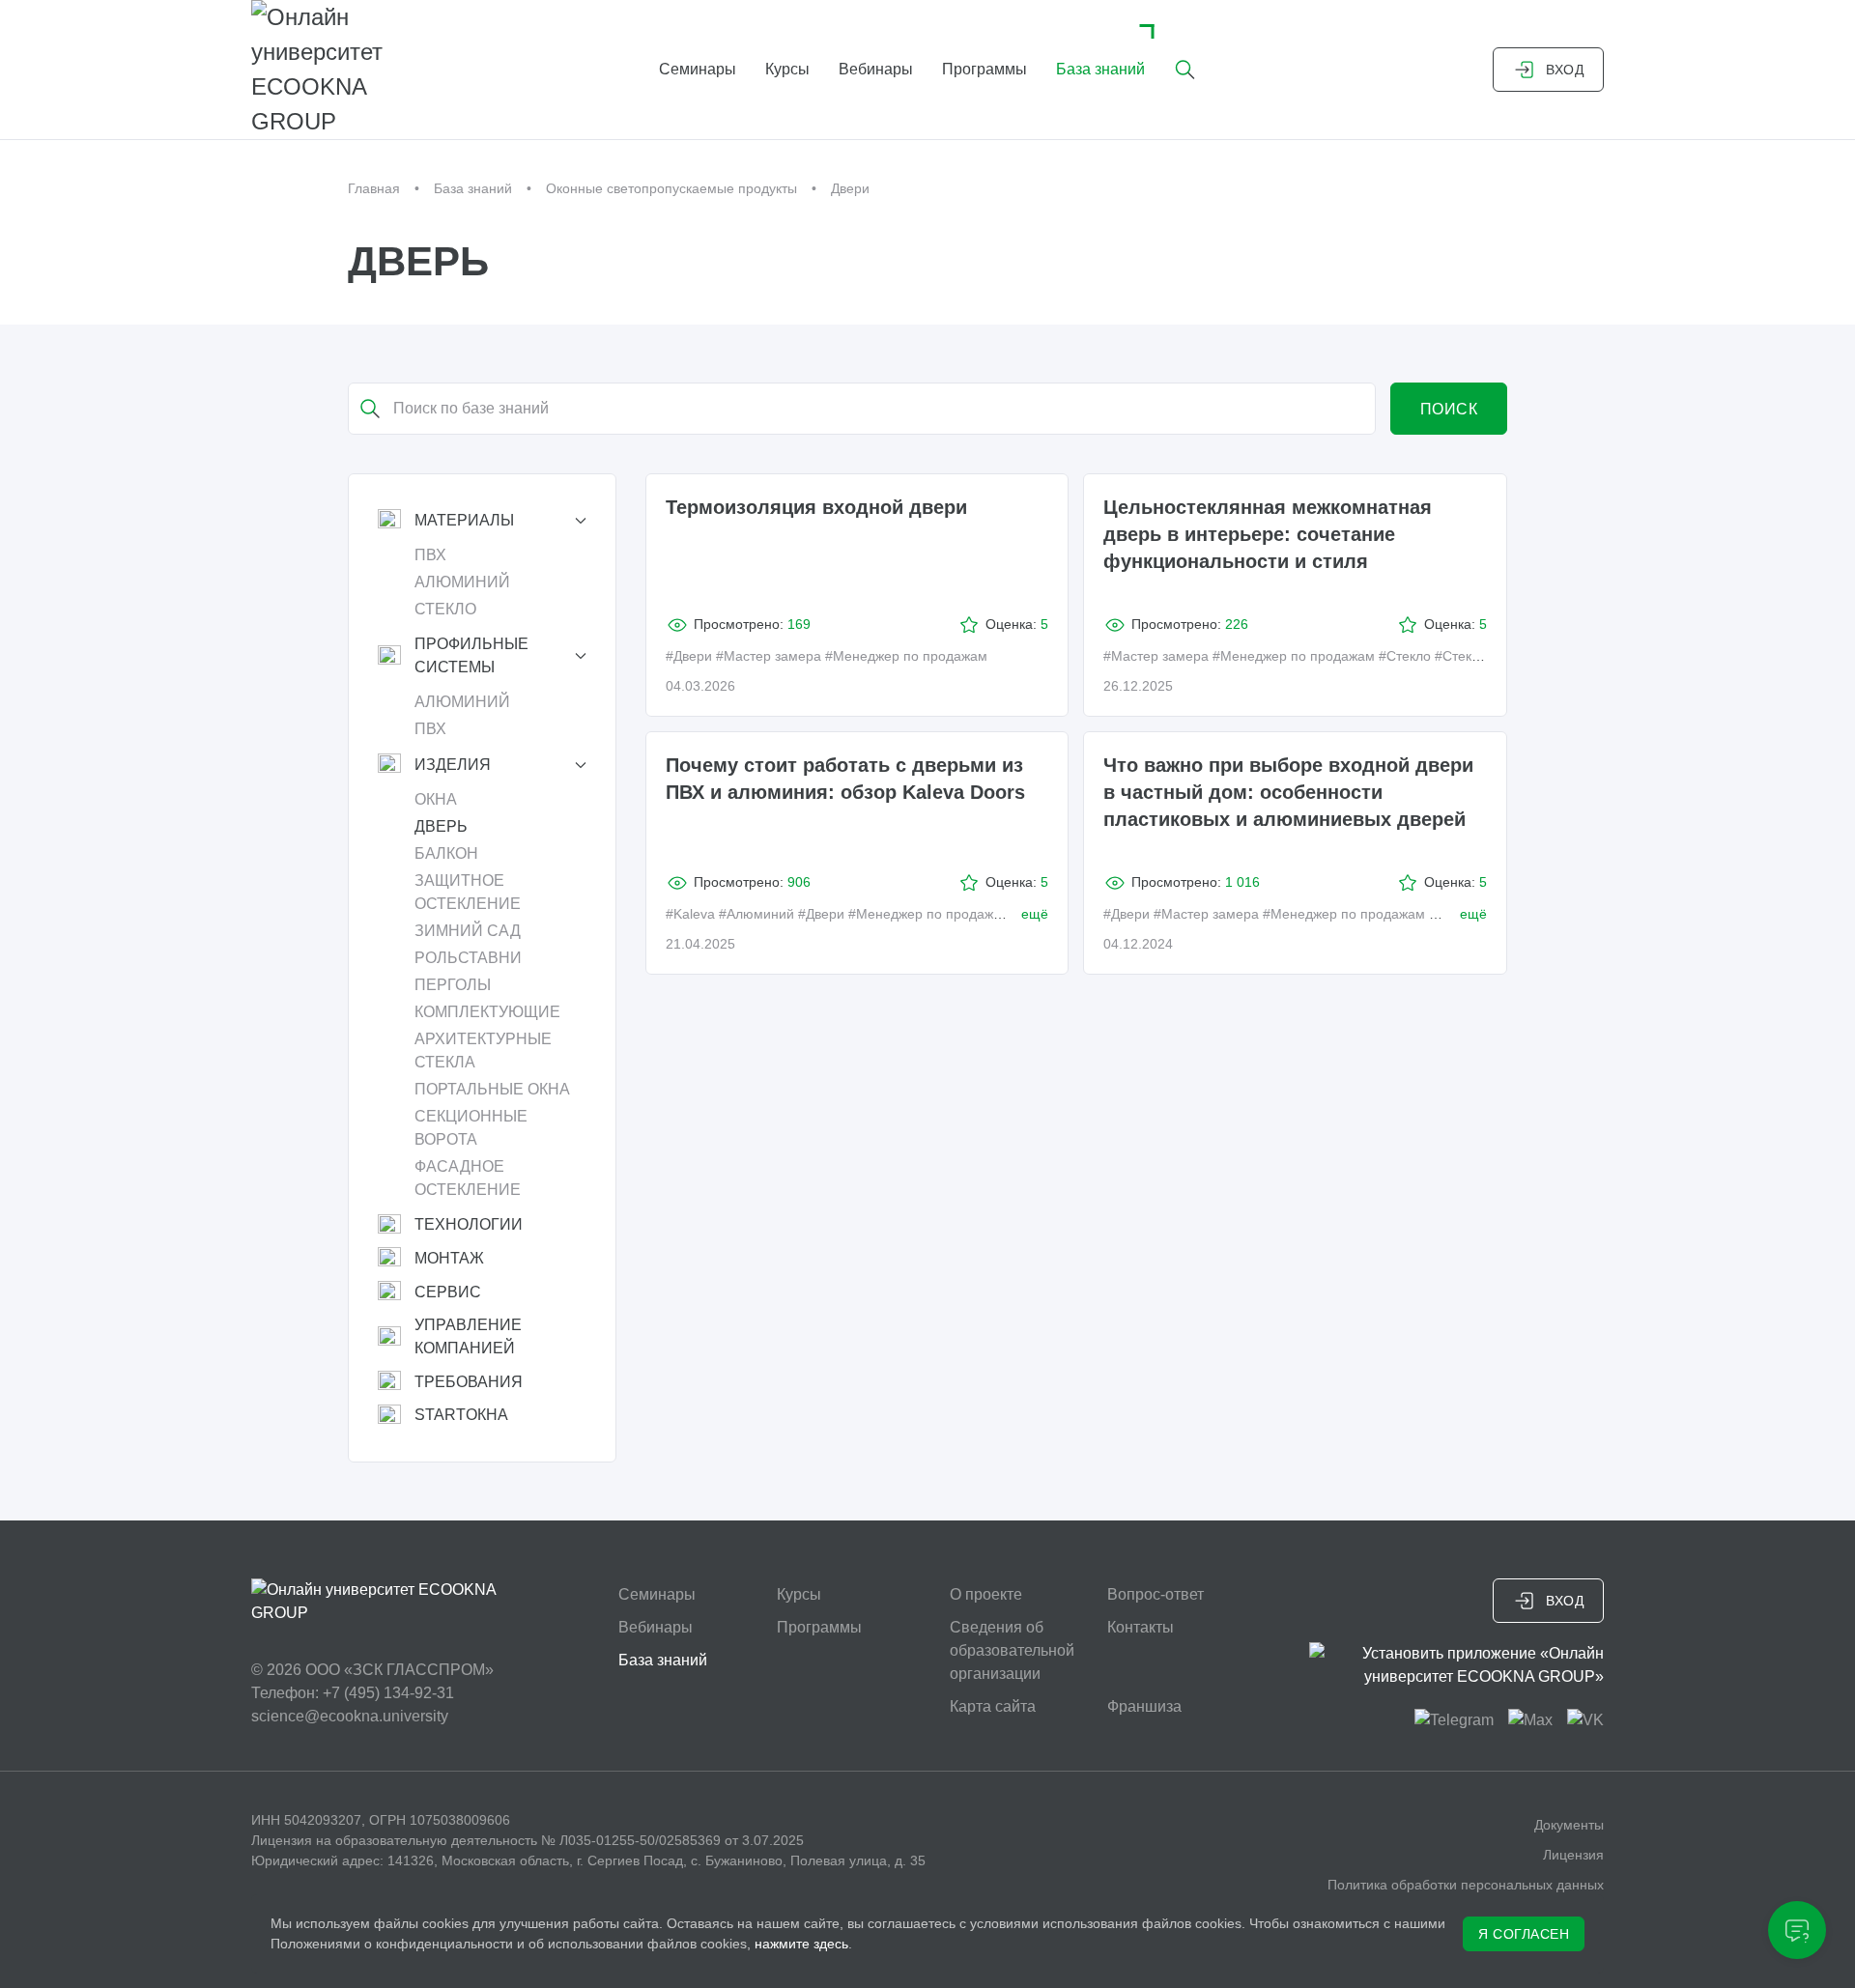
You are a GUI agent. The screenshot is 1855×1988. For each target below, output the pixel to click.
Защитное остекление (468, 892)
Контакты (1141, 1627)
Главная (374, 188)
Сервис (448, 1292)
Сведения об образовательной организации (1012, 1650)
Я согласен (1524, 1934)
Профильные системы (471, 655)
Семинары (698, 69)
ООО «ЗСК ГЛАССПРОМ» (400, 1670)
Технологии (469, 1224)
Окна (436, 799)
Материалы (464, 520)
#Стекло (1405, 656)
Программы (985, 69)
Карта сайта (993, 1706)
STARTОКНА (461, 1415)
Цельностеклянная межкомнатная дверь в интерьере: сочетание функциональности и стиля (1268, 534)
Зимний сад (468, 931)
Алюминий (462, 582)
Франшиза (1144, 1706)
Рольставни (468, 958)
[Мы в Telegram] (1454, 1719)
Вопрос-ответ (1156, 1594)
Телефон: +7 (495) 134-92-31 (353, 1693)
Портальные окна (492, 1089)
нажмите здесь (801, 1944)
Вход (1565, 70)
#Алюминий (756, 914)
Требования (469, 1382)
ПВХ (430, 555)
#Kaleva (690, 914)
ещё (1035, 914)
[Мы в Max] (1530, 1719)
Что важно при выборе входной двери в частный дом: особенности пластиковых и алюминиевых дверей (1288, 792)
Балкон (446, 853)
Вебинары (876, 69)
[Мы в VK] (1585, 1719)
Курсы (787, 69)
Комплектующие (487, 1012)
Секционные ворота (471, 1128)
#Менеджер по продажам (906, 656)
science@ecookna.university (350, 1716)
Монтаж (449, 1258)
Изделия (453, 765)
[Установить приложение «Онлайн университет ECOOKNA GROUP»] (1456, 1665)
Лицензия (1573, 1855)
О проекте (986, 1594)
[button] (1185, 70)
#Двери (689, 656)
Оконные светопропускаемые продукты (671, 188)
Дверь (441, 826)
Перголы (453, 985)
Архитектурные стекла (483, 1051)
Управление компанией (468, 1336)
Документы (1569, 1825)
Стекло (445, 609)
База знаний (1100, 69)
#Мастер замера (769, 656)
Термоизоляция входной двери (816, 507)
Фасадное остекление (468, 1178)
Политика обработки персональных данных (1466, 1885)
